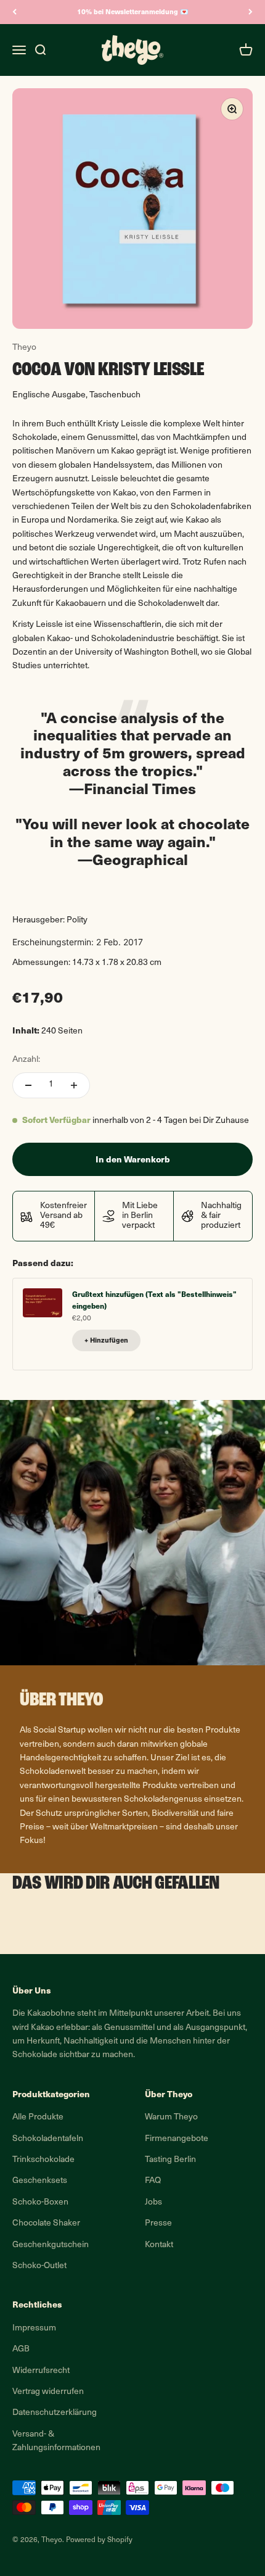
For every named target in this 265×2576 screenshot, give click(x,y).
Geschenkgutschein (51, 2245)
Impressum (34, 2328)
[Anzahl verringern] (28, 1085)
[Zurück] (14, 12)
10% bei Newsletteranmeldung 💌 (133, 11)
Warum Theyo (171, 2117)
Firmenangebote (177, 2139)
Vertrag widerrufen (48, 2392)
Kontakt (159, 2245)
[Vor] (251, 12)
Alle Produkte (38, 2117)
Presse (158, 2223)
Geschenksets (40, 2181)
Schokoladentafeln (48, 2139)
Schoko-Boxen (40, 2202)
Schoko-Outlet (39, 2266)
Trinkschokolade (43, 2160)
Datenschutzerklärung (55, 2413)
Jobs (153, 2202)
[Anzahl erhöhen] (74, 1085)
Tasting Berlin (170, 2160)
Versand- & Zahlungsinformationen (56, 2441)
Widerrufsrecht (41, 2371)
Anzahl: (26, 1060)
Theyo (24, 348)
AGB (21, 2349)
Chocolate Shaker (46, 2223)
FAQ (153, 2181)
